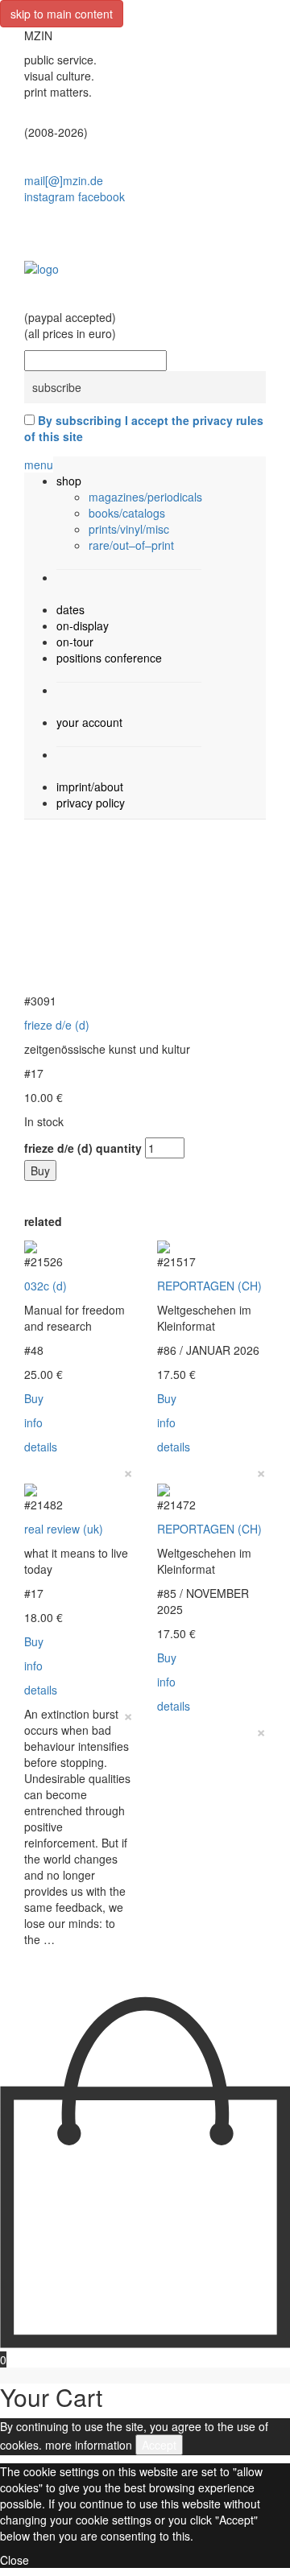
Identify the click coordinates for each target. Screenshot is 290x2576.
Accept (159, 2445)
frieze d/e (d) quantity (83, 1148)
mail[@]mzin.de (64, 180)
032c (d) (46, 1286)
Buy (40, 1170)
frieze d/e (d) (57, 1025)
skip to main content (62, 14)
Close (14, 2560)
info (33, 1422)
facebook (101, 196)
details (41, 1447)
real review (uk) (64, 1529)
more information (89, 2445)
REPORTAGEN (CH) (209, 1286)
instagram (50, 196)
